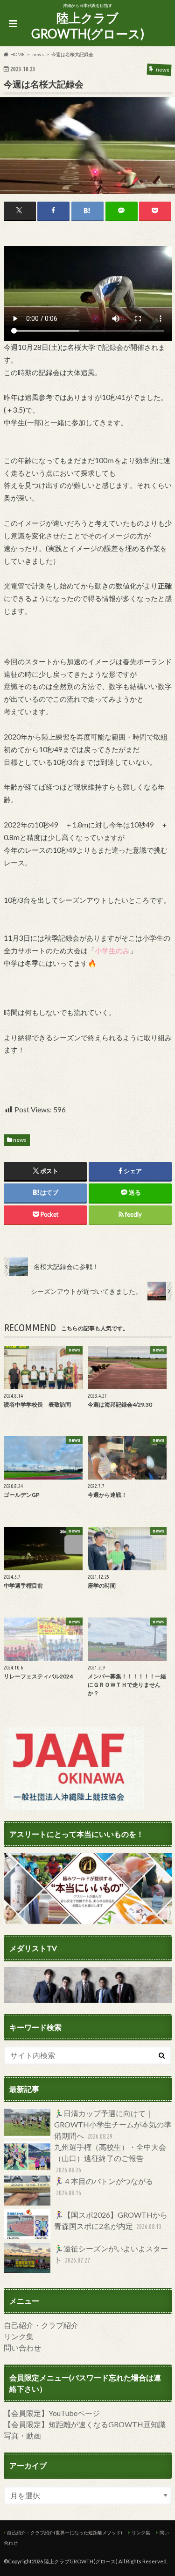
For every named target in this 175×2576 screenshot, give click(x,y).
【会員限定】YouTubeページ (52, 2413)
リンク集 (19, 2336)
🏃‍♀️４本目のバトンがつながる (104, 2187)
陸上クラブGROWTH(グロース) (88, 26)
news (20, 1140)
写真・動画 (22, 2435)
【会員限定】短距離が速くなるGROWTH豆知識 (85, 2424)
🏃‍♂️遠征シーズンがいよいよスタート (111, 2254)
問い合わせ (22, 2347)
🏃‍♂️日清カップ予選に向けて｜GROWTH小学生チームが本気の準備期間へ (113, 2124)
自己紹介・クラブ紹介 (41, 2325)
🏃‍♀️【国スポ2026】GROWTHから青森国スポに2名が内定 (111, 2220)
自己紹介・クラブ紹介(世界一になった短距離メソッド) (65, 2532)
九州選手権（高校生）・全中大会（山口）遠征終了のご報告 (110, 2158)
